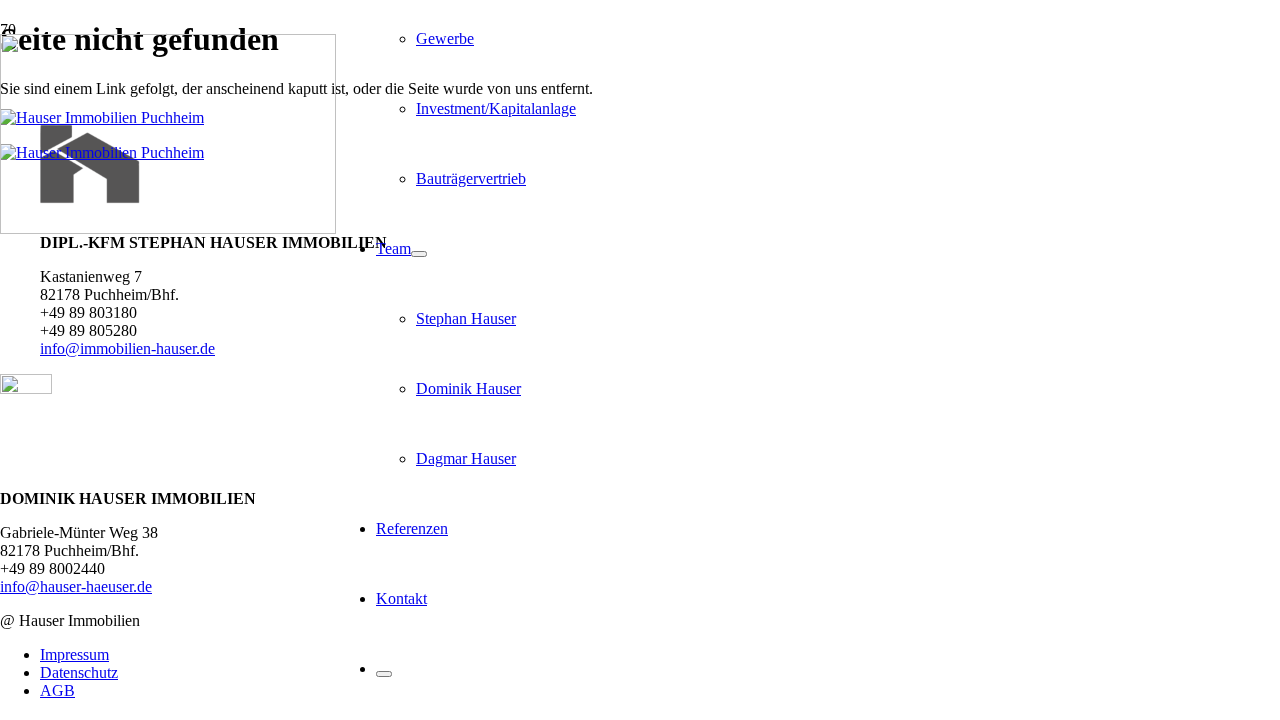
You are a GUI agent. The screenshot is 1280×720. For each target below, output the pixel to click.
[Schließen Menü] (384, 674)
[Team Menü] (419, 254)
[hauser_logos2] (168, 228)
